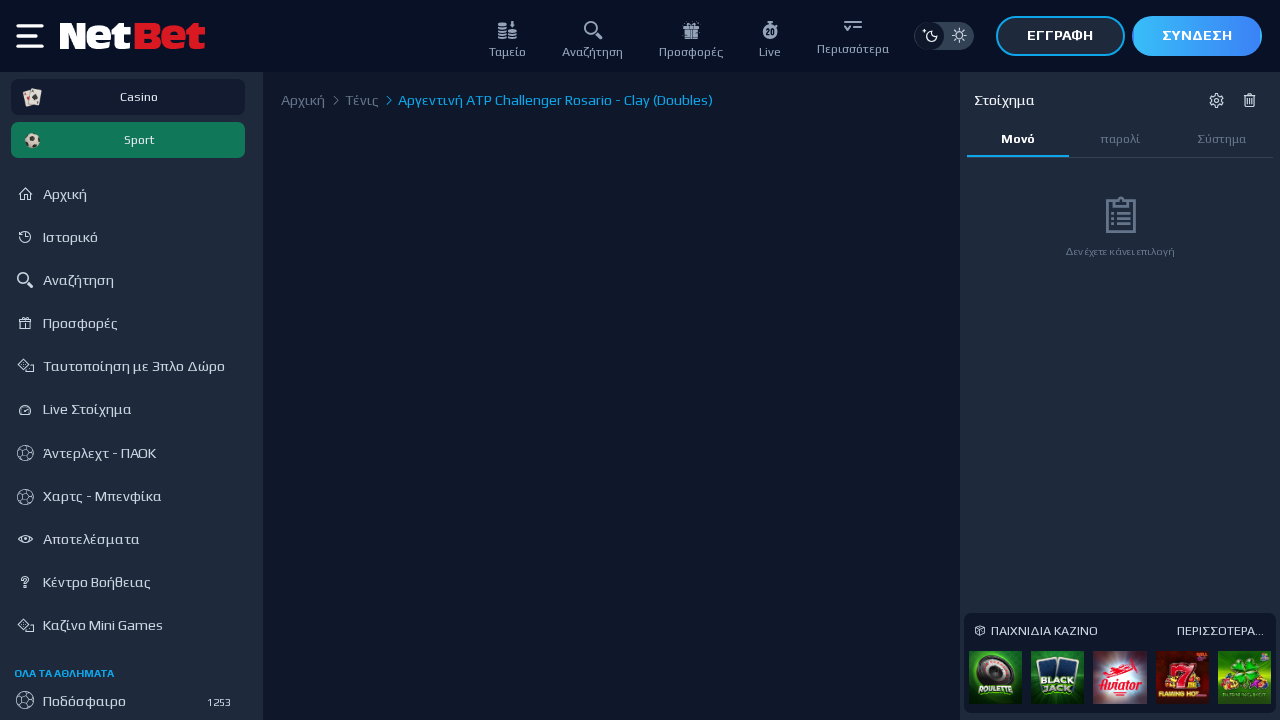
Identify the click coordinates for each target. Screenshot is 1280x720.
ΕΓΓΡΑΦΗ (1060, 35)
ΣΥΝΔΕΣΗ (1197, 35)
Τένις (360, 100)
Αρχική (303, 100)
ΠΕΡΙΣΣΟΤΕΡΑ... (1220, 630)
